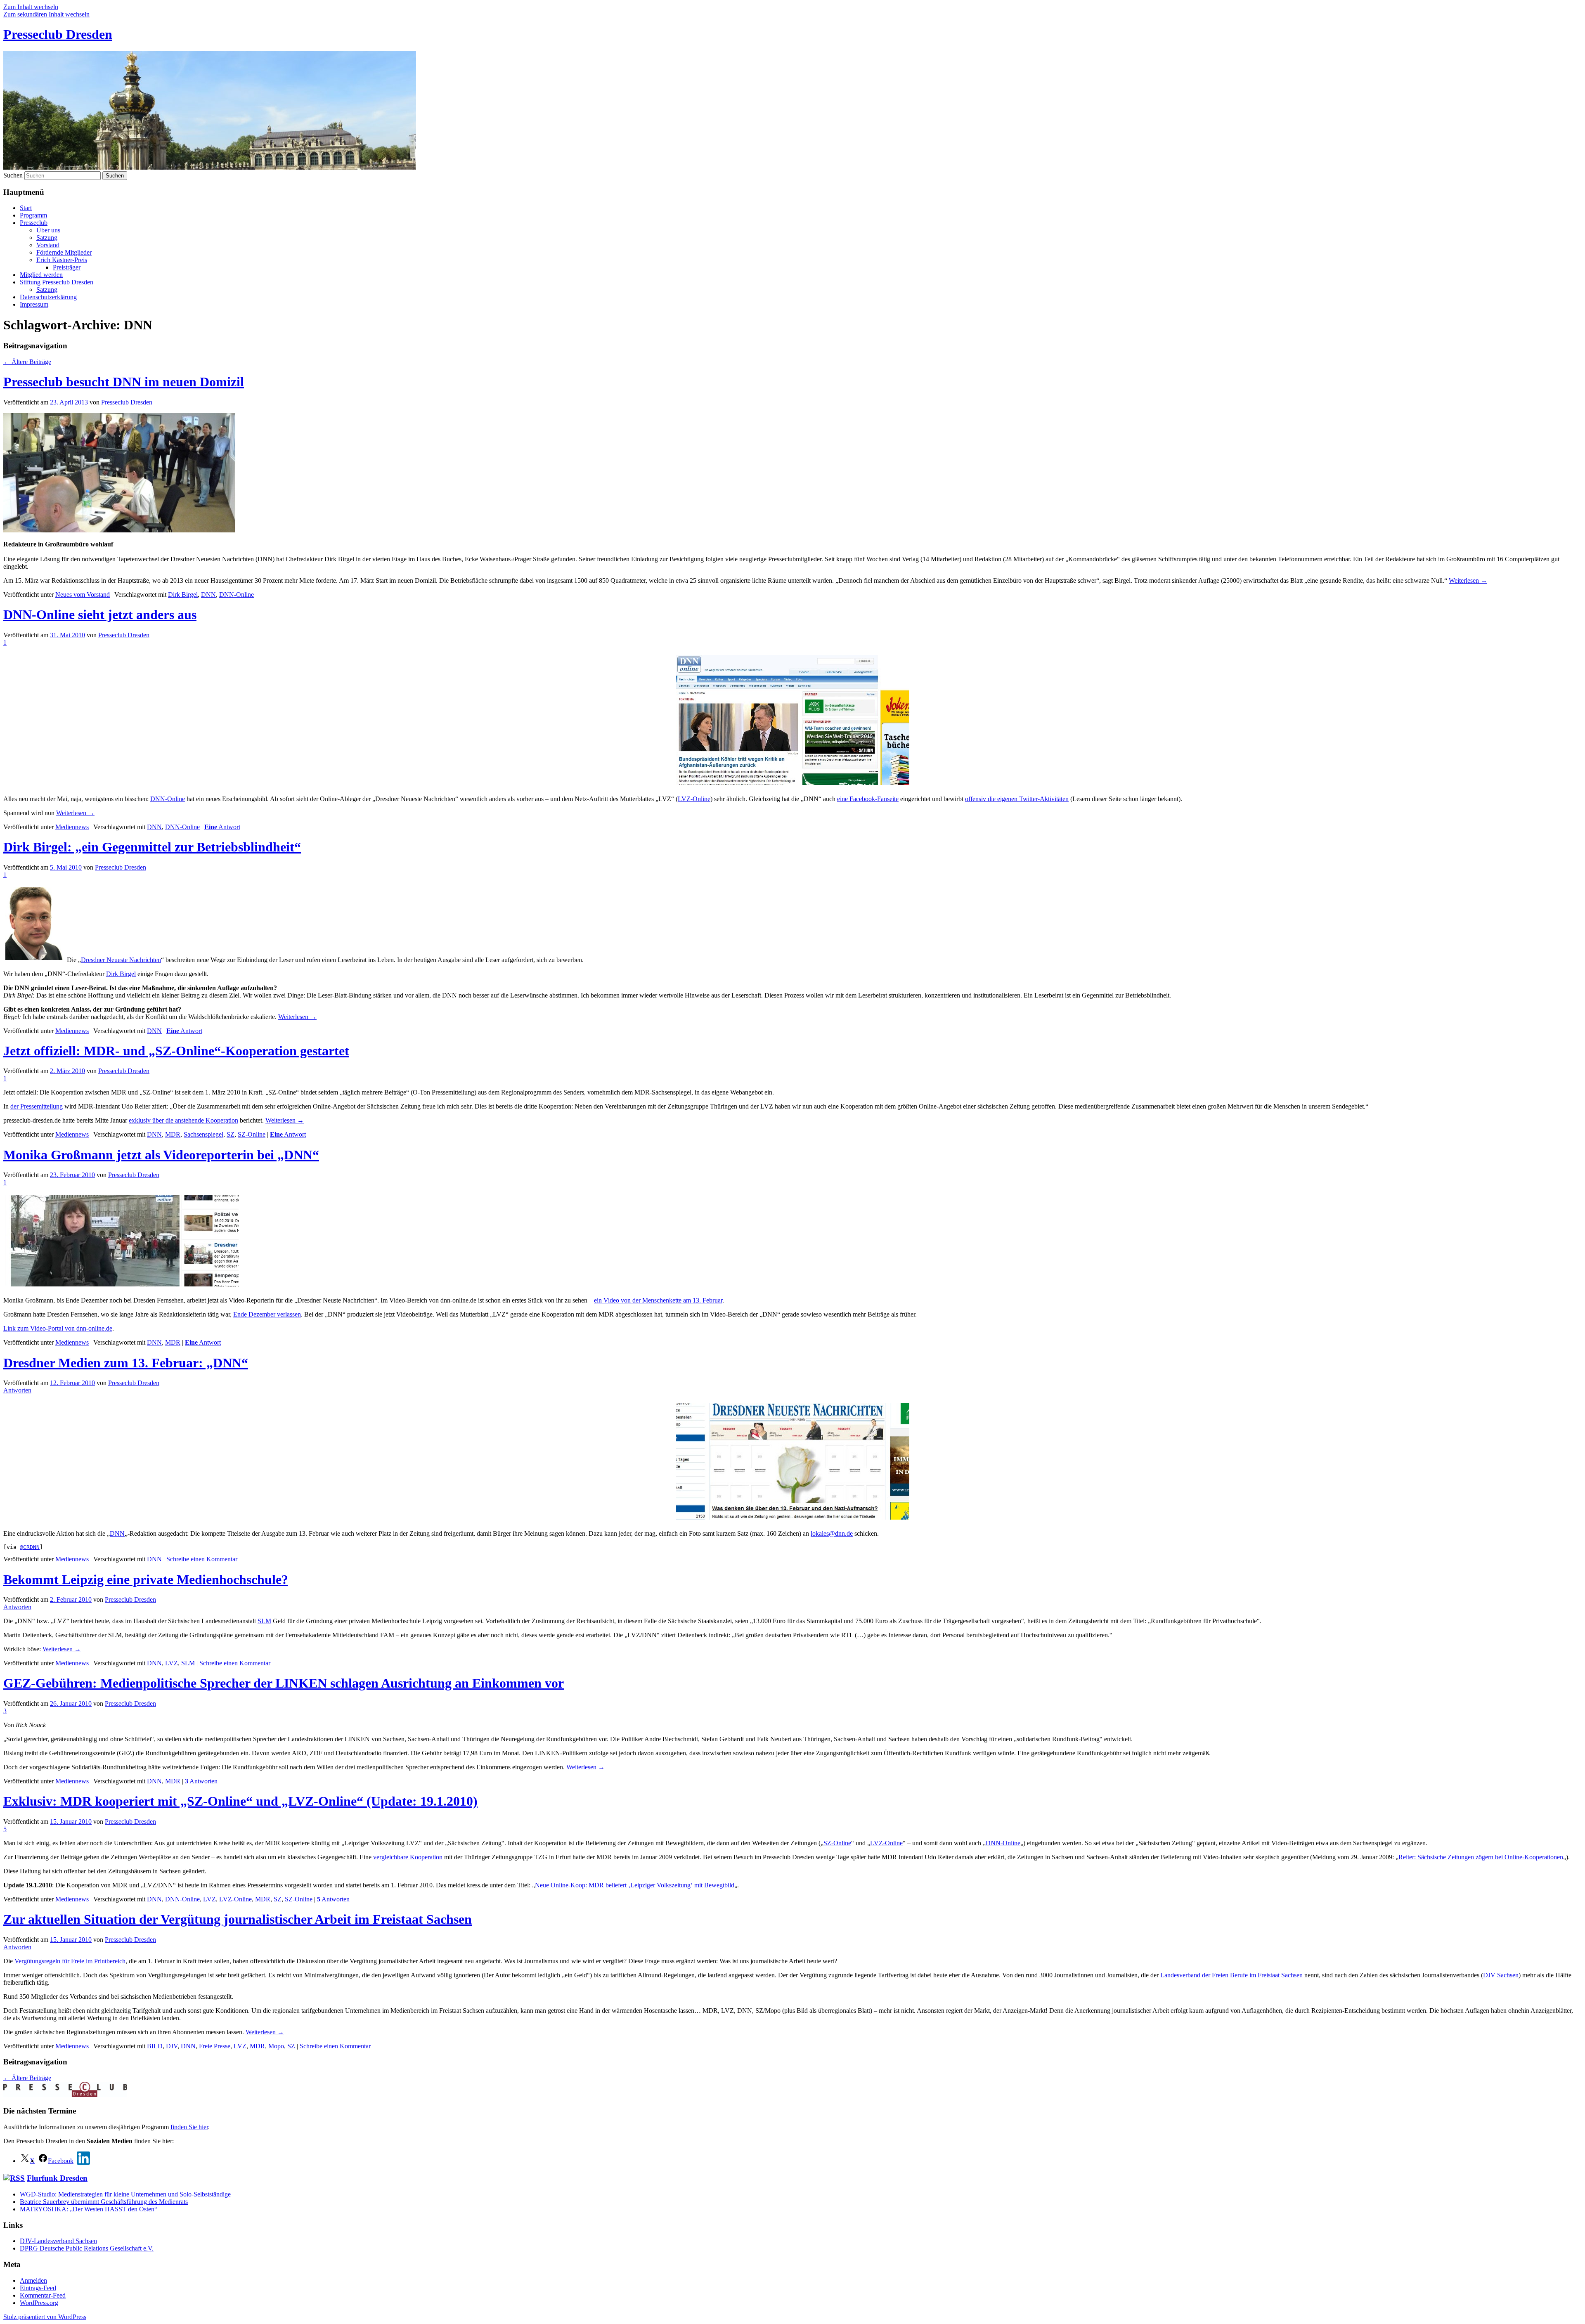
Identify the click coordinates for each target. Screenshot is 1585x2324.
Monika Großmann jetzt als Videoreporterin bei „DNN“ (161, 1155)
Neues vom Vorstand (83, 595)
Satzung (47, 238)
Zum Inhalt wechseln (31, 7)
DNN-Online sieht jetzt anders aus (100, 615)
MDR (173, 1134)
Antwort (222, 827)
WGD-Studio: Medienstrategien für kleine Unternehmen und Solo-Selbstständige (125, 2194)
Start (26, 208)
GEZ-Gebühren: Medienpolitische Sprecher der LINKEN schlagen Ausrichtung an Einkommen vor (284, 1683)
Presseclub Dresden (58, 34)
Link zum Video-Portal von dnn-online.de (58, 1328)
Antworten (201, 1781)
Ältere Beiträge (27, 362)
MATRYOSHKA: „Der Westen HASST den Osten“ (89, 2209)
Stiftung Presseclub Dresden (57, 282)
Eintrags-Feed (38, 2288)
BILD (155, 2046)
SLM (264, 1621)
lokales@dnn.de (832, 1533)
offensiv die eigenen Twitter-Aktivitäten (1017, 799)
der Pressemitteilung (37, 1106)
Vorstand (48, 245)
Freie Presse (215, 2046)
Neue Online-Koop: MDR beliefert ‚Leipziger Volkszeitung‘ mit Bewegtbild (635, 1885)
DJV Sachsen (1501, 1975)
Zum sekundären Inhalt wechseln (46, 14)
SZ (231, 1134)
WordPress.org (39, 2303)
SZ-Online (252, 1134)
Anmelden (33, 2280)
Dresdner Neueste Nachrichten (121, 960)
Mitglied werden (41, 275)
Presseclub (34, 223)
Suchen (13, 175)
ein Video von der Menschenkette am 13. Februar (658, 1300)
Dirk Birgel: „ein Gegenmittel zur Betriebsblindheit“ (152, 847)
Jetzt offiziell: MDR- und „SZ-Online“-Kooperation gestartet (176, 1051)
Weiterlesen (1468, 580)
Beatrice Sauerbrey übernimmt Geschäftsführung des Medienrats (104, 2202)
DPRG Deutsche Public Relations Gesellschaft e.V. (87, 2248)
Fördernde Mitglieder (64, 252)
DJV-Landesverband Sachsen (58, 2241)
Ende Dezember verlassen (267, 1314)
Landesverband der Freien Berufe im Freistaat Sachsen (1231, 1975)
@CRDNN (30, 1547)
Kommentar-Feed (43, 2295)
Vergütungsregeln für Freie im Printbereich (70, 1961)
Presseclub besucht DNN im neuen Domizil (124, 382)
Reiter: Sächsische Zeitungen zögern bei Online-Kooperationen (1481, 1857)
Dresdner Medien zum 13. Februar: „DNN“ (126, 1363)
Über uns (48, 230)
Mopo (276, 2046)
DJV (172, 2046)
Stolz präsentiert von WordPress (45, 2317)
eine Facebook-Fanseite (868, 799)
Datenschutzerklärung (48, 297)
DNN (208, 595)
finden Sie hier (189, 2127)
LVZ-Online (694, 799)
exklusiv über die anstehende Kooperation (183, 1120)
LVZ (172, 1663)
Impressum (34, 304)
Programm (33, 215)
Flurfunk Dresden (57, 2178)
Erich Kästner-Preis (62, 260)
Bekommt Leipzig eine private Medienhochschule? (146, 1579)
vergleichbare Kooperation (408, 1857)
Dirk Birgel (183, 595)
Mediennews (72, 827)
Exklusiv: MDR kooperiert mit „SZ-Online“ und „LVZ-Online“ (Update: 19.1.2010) (240, 1801)
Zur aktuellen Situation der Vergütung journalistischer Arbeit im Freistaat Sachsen (238, 1919)
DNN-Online (237, 595)
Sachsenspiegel (203, 1134)
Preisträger (67, 267)
